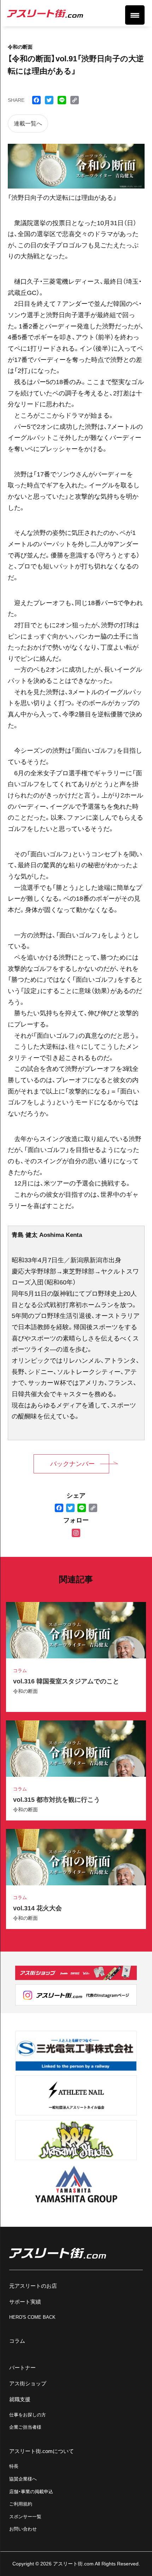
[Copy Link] (93, 1508)
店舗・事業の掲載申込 (31, 2492)
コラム (17, 2341)
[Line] (82, 1508)
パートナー (22, 2368)
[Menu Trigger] (135, 15)
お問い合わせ (23, 2529)
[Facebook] (59, 1508)
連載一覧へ (28, 124)
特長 (14, 2466)
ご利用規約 (21, 2504)
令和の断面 (25, 1691)
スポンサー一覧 (25, 2517)
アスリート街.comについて (42, 2451)
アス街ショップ (28, 2383)
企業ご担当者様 (25, 2427)
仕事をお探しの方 (28, 2415)
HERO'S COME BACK (32, 2317)
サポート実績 (25, 2302)
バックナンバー (72, 1464)
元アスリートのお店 (33, 2286)
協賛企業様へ (23, 2479)
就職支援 (20, 2399)
